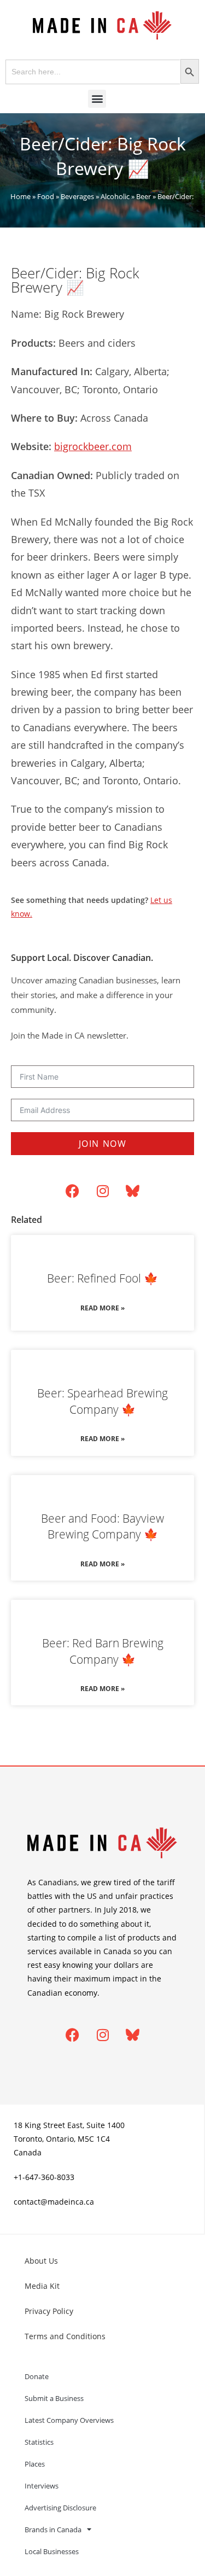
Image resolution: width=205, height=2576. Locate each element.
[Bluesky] (133, 1191)
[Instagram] (103, 1191)
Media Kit (42, 2286)
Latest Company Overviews (69, 2420)
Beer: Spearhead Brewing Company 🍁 (102, 1401)
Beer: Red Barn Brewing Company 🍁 (103, 1651)
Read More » (102, 1308)
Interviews (42, 2486)
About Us (41, 2261)
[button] (97, 99)
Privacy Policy (49, 2311)
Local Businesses (52, 2551)
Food (46, 196)
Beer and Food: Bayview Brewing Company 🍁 (102, 1526)
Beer (143, 196)
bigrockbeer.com (93, 446)
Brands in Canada (53, 2530)
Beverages (77, 196)
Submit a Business (54, 2398)
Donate (37, 2376)
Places (35, 2464)
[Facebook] (73, 1191)
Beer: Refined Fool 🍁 (102, 1278)
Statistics (39, 2442)
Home (20, 196)
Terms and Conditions (65, 2336)
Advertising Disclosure (60, 2508)
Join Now (103, 1144)
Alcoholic (115, 196)
